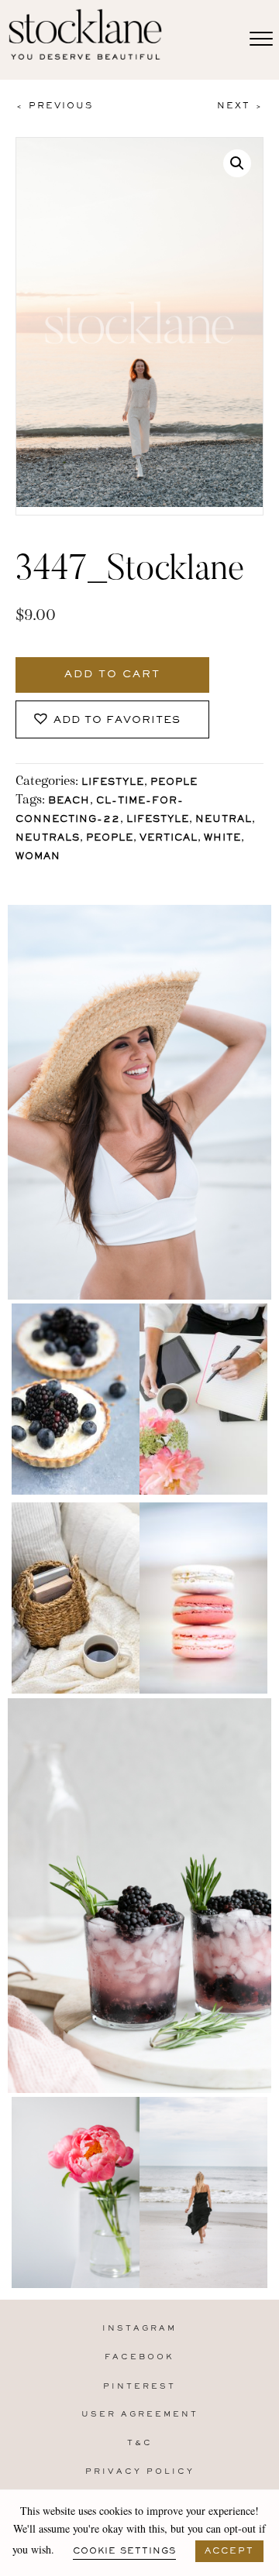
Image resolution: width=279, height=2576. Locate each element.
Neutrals (48, 839)
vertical (169, 839)
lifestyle (158, 820)
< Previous (54, 106)
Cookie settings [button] (124, 2551)
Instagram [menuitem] (139, 2329)
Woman (38, 857)
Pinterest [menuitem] (139, 2387)
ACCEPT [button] (229, 2551)
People (174, 783)
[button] (237, 163)
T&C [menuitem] (140, 2443)
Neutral (224, 820)
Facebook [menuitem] (139, 2357)
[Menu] (261, 39)
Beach (69, 802)
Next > (240, 106)
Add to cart (112, 675)
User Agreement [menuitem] (140, 2415)
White (222, 839)
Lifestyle (113, 783)
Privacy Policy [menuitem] (140, 2472)
